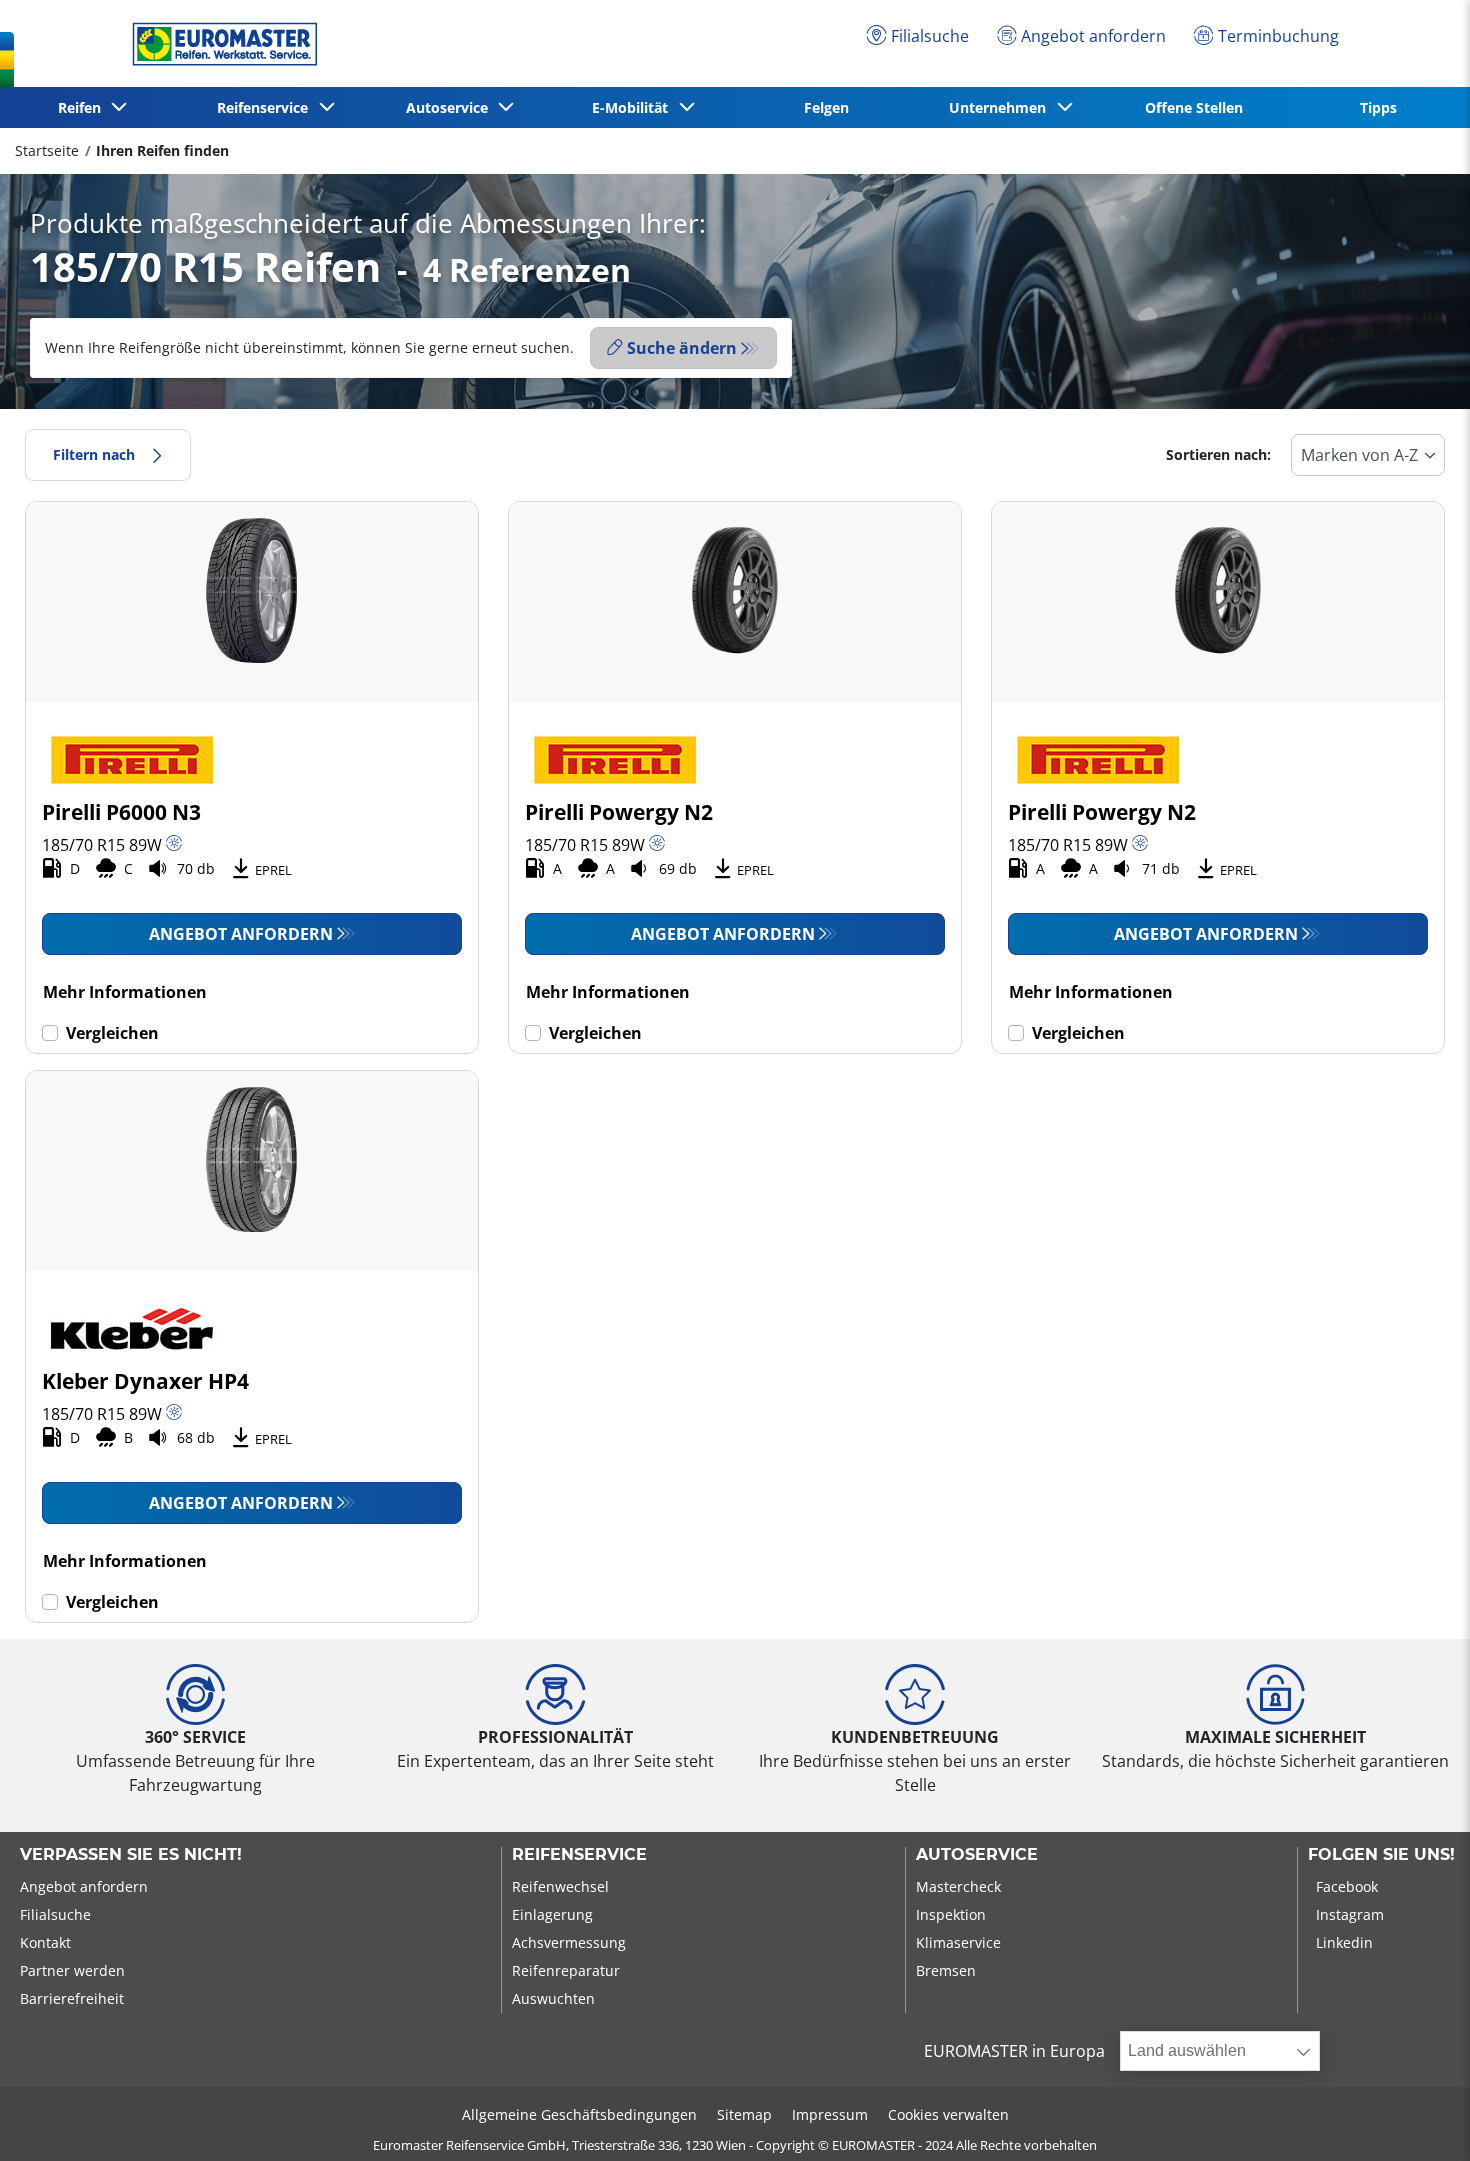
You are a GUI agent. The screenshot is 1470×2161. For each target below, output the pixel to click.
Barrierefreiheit (72, 1998)
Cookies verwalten (948, 2114)
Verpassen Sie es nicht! (131, 1855)
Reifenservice (579, 1855)
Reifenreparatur (566, 1970)
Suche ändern (682, 348)
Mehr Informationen (125, 992)
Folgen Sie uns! (1381, 1855)
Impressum (830, 2114)
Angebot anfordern (241, 934)
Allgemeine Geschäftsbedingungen (579, 2114)
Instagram (1350, 1914)
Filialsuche (55, 1914)
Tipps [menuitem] (1378, 107)
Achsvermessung (569, 1942)
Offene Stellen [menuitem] (1194, 107)
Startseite (47, 150)
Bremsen (946, 1970)
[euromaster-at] (219, 44)
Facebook (1347, 1886)
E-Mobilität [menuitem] (634, 107)
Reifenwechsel (560, 1886)
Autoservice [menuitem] (451, 107)
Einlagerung (552, 1914)
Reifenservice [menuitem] (266, 107)
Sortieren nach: (1218, 454)
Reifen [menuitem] (83, 107)
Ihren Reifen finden (162, 150)
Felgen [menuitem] (826, 107)
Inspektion (951, 1914)
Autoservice (977, 1855)
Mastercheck (958, 1886)
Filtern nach (94, 454)
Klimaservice (958, 1942)
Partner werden (72, 1970)
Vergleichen (112, 1033)
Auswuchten (553, 1998)
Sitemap (744, 2114)
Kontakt (45, 1942)
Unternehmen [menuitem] (1001, 107)
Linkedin (1344, 1942)
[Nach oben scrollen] (1417, 2118)
